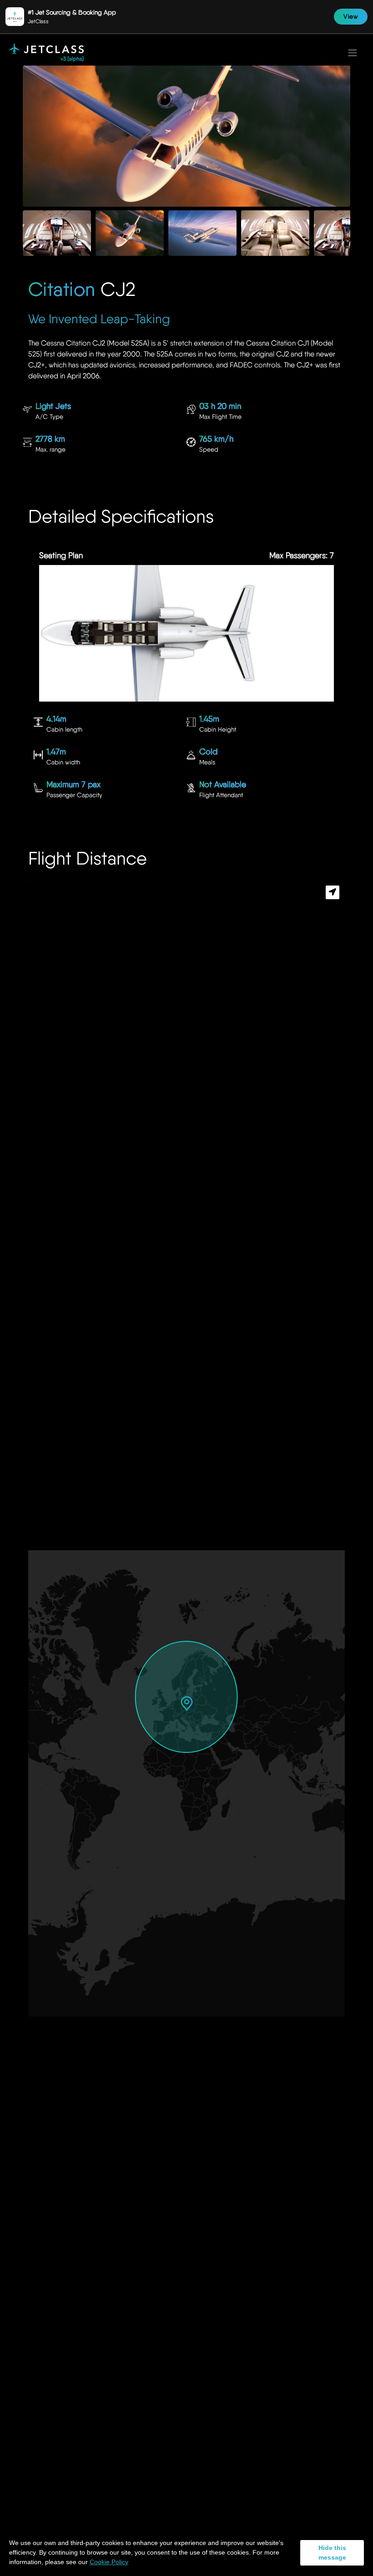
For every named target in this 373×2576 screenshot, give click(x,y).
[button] (187, 1703)
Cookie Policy (109, 2562)
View (351, 16)
